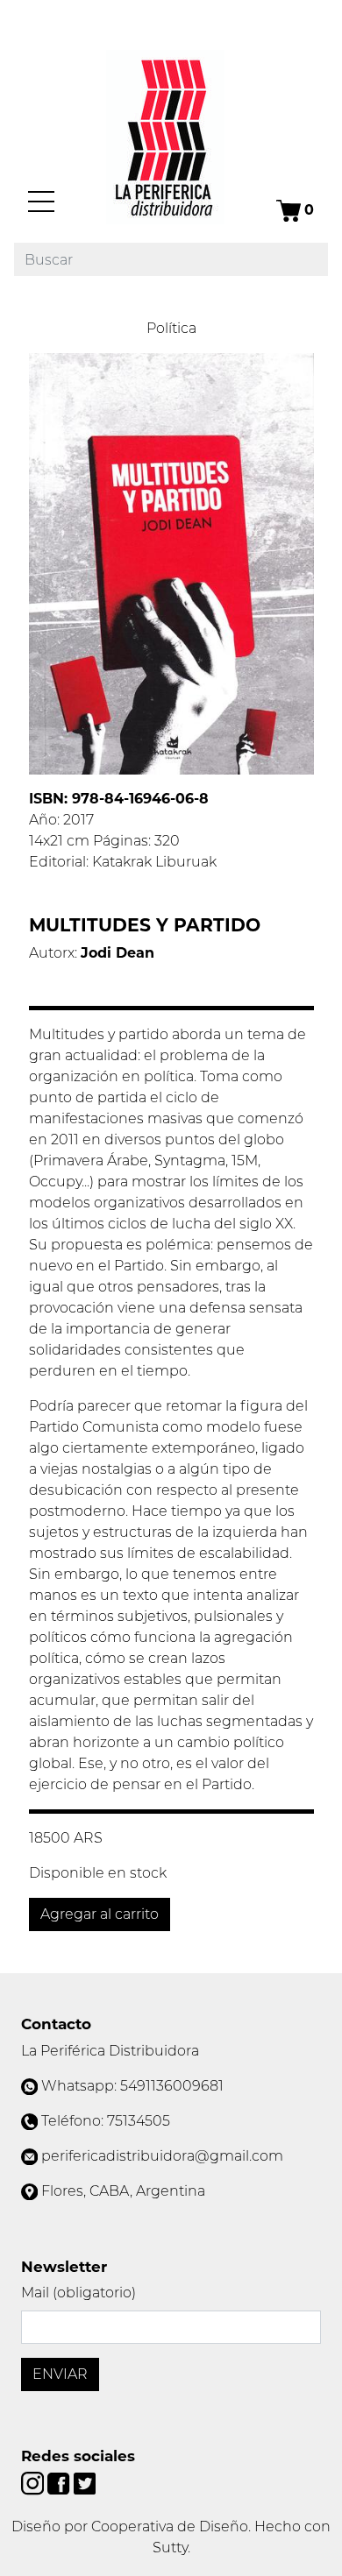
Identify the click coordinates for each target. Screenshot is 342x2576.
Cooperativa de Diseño (170, 2526)
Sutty (170, 2548)
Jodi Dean (118, 953)
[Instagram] (34, 2483)
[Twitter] (85, 2483)
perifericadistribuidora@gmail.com (162, 2156)
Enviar (60, 2374)
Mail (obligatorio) (78, 2293)
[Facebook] (60, 2483)
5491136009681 (172, 2086)
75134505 (139, 2121)
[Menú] (41, 202)
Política (171, 328)
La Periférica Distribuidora (110, 2051)
